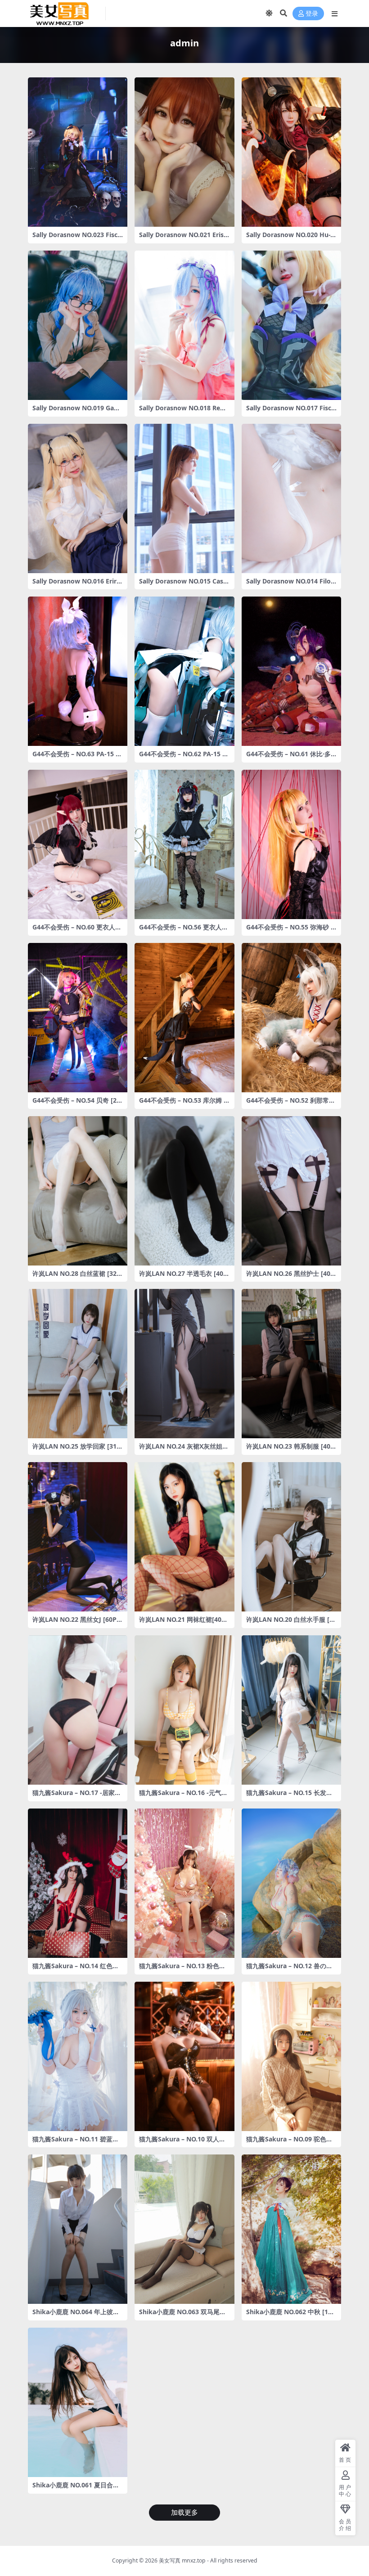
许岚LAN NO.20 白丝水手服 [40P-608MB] (291, 1623)
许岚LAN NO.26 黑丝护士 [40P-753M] (291, 1277)
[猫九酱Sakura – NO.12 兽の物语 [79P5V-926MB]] (291, 1883)
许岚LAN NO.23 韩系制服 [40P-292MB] (291, 1450)
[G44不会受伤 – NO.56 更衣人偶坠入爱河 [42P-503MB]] (184, 844)
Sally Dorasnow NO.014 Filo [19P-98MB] (288, 585)
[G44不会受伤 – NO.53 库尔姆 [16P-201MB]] (184, 1018)
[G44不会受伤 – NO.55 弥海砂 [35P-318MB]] (291, 844)
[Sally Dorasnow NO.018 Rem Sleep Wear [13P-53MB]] (184, 325)
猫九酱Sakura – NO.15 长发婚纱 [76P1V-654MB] (289, 1796)
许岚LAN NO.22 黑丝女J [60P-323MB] (77, 1623)
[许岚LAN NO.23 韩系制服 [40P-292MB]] (291, 1364)
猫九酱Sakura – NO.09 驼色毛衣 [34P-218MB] (289, 2143)
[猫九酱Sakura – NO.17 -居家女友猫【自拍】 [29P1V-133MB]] (78, 1710)
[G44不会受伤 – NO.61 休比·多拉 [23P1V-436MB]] (291, 671)
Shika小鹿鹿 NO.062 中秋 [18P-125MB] (291, 2316)
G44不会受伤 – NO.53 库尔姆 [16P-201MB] (184, 1104)
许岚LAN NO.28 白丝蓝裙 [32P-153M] (78, 1277)
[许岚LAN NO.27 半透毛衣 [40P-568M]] (184, 1191)
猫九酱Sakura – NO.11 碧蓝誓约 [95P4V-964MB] (76, 2143)
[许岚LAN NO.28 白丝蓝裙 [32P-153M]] (78, 1191)
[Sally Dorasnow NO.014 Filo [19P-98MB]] (291, 498)
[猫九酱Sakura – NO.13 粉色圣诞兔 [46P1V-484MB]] (184, 1883)
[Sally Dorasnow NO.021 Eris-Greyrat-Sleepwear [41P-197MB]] (184, 152)
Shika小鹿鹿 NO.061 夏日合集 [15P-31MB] (76, 2489)
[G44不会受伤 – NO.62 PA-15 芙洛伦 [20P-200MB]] (184, 671)
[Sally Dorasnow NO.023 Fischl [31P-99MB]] (78, 152)
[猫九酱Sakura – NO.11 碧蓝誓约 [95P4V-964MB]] (78, 2056)
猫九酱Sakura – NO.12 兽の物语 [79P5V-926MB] (289, 1970)
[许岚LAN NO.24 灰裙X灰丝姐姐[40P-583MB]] (184, 1364)
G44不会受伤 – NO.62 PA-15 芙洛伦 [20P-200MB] (184, 758)
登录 (312, 14)
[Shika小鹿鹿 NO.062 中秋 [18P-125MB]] (291, 2229)
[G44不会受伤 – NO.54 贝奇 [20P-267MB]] (78, 1018)
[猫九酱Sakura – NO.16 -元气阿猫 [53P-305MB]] (184, 1710)
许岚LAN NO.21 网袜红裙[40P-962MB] (183, 1623)
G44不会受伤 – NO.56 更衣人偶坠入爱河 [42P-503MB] (184, 931)
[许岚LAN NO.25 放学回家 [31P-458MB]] (78, 1364)
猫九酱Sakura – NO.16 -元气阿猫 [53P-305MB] (183, 1796)
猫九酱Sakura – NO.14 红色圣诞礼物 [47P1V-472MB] (76, 1970)
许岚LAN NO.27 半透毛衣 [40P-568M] (184, 1277)
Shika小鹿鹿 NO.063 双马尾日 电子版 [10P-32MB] (182, 2316)
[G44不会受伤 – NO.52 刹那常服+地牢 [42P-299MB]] (291, 1018)
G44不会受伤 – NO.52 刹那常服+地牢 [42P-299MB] (291, 1104)
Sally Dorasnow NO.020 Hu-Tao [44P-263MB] (290, 238)
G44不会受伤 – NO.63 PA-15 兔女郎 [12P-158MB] (77, 758)
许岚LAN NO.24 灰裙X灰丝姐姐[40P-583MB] (184, 1450)
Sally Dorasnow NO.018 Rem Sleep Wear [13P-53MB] (183, 412)
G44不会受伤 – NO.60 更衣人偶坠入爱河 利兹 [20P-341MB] (77, 931)
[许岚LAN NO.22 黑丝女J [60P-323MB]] (78, 1537)
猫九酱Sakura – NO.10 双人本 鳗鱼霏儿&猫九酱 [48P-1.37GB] (184, 2143)
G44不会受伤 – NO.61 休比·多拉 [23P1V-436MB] (288, 758)
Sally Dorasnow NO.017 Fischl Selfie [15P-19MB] (291, 412)
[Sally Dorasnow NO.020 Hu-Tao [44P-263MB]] (291, 152)
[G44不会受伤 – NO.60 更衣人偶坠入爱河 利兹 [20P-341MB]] (78, 844)
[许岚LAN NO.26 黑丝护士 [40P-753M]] (291, 1191)
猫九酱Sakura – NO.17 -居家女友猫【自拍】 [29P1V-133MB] (77, 1796)
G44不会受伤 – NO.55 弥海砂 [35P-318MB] (291, 931)
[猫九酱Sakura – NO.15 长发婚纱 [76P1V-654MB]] (291, 1710)
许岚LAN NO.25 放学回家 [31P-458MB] (78, 1450)
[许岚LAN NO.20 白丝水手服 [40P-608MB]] (291, 1537)
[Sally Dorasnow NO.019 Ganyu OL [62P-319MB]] (78, 325)
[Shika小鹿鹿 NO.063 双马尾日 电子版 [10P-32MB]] (184, 2229)
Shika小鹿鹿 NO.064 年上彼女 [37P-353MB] (76, 2316)
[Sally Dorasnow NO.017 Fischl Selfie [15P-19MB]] (291, 325)
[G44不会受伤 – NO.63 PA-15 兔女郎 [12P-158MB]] (78, 671)
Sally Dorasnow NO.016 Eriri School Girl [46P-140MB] (75, 585)
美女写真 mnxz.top (182, 2560)
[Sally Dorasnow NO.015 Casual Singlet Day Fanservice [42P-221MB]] (184, 498)
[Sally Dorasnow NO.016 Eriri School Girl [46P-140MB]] (78, 498)
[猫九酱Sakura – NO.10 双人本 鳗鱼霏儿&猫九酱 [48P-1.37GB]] (184, 2056)
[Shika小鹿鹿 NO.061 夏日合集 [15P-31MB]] (78, 2402)
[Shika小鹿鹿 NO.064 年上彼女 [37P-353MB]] (78, 2229)
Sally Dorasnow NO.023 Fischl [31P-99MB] (77, 238)
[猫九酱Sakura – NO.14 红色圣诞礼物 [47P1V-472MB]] (78, 1883)
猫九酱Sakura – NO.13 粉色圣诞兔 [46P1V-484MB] (182, 1970)
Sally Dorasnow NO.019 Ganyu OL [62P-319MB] (77, 412)
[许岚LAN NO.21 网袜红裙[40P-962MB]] (184, 1537)
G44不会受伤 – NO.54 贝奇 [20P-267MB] (76, 1104)
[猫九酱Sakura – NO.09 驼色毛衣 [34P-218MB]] (291, 2056)
